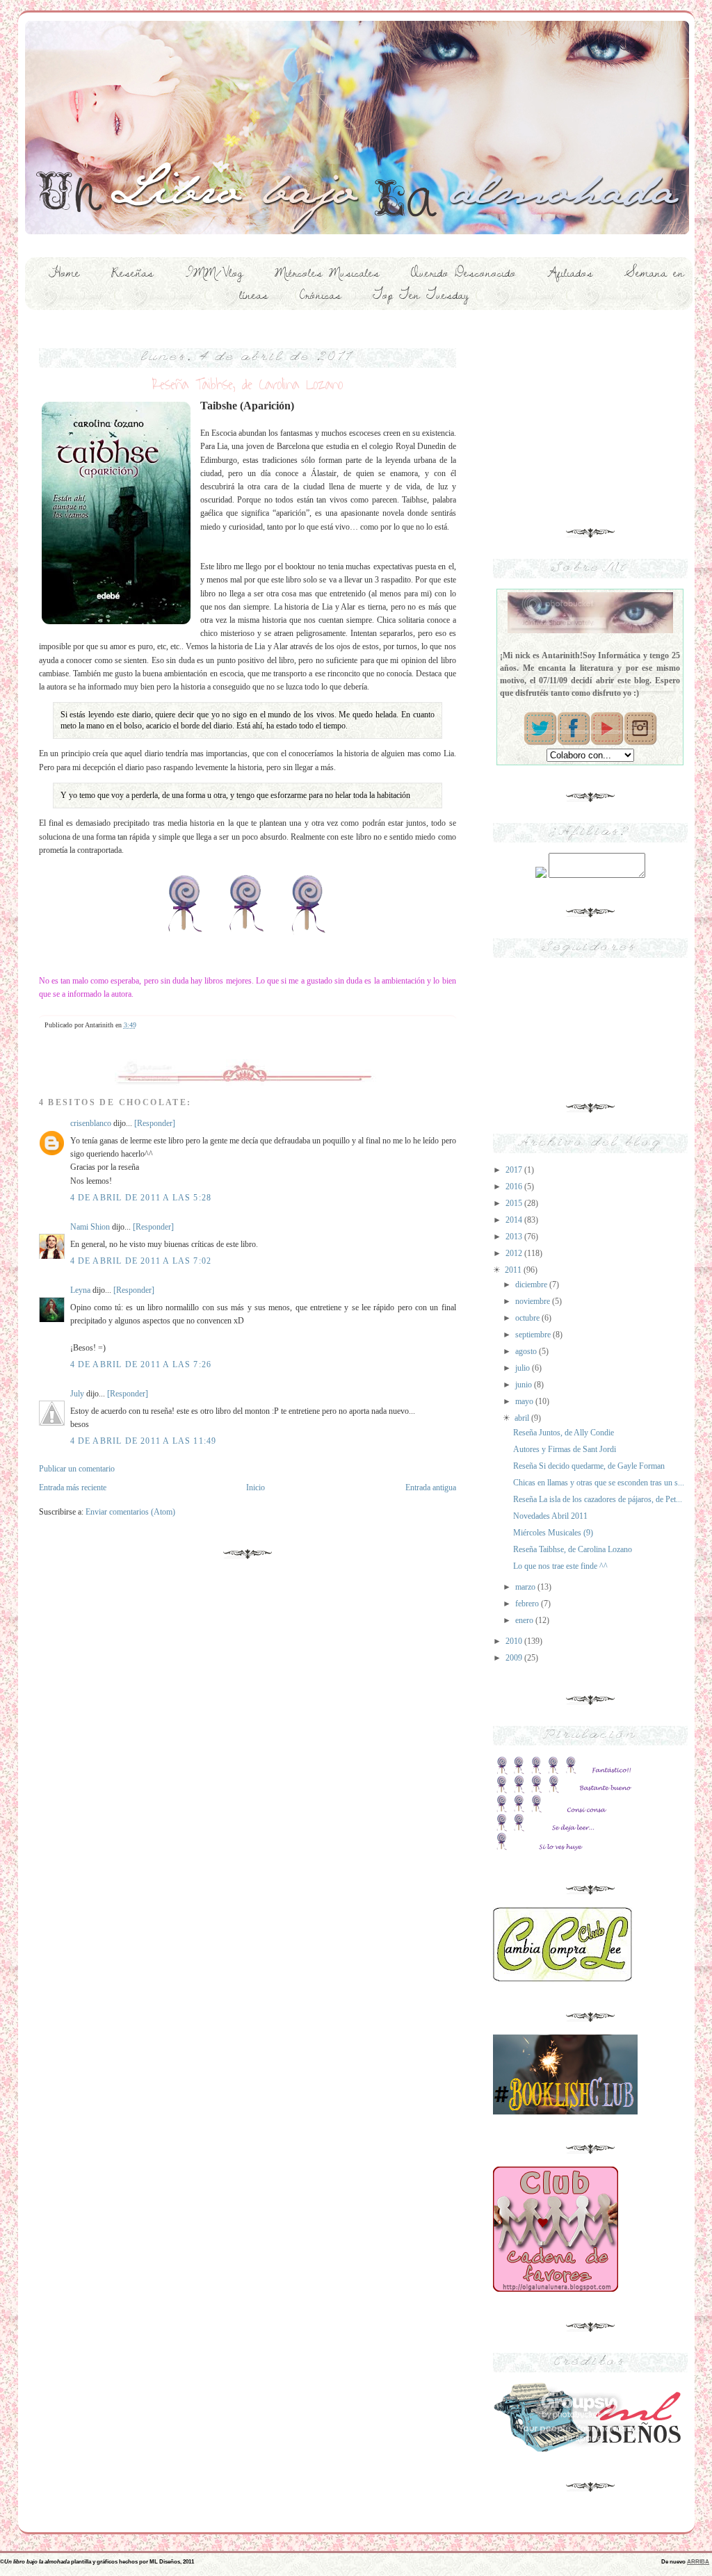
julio (524, 1368)
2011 (514, 1270)
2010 (515, 1641)
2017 (515, 1170)
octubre (528, 1318)
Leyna (80, 1290)
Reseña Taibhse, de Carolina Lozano (573, 1549)
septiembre (534, 1335)
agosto (527, 1351)
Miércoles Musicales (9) (553, 1533)
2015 (515, 1203)
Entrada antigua (431, 1487)
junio (525, 1385)
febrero (528, 1604)
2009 (515, 1658)
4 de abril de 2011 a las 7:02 (141, 1261)
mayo (525, 1401)
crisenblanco (91, 1123)
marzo (526, 1587)
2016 (515, 1187)
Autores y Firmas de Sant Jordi (565, 1449)
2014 (515, 1220)
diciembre (532, 1285)
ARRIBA (698, 2561)
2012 (515, 1253)
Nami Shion (90, 1227)
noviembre (534, 1301)
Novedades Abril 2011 (550, 1516)
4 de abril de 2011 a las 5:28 (141, 1198)
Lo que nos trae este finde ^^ (560, 1566)
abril (523, 1418)
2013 (515, 1237)
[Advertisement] (590, 414)
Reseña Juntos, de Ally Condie (564, 1433)
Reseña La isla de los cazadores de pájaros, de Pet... (598, 1499)
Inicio (256, 1487)
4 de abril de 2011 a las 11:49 (144, 1441)
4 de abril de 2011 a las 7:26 (141, 1364)
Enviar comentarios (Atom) (130, 1512)
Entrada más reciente (73, 1487)
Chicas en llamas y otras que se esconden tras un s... (599, 1483)
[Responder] (155, 1123)
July (77, 1394)
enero (525, 1620)
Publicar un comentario (77, 1469)
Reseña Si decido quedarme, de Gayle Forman (589, 1466)
